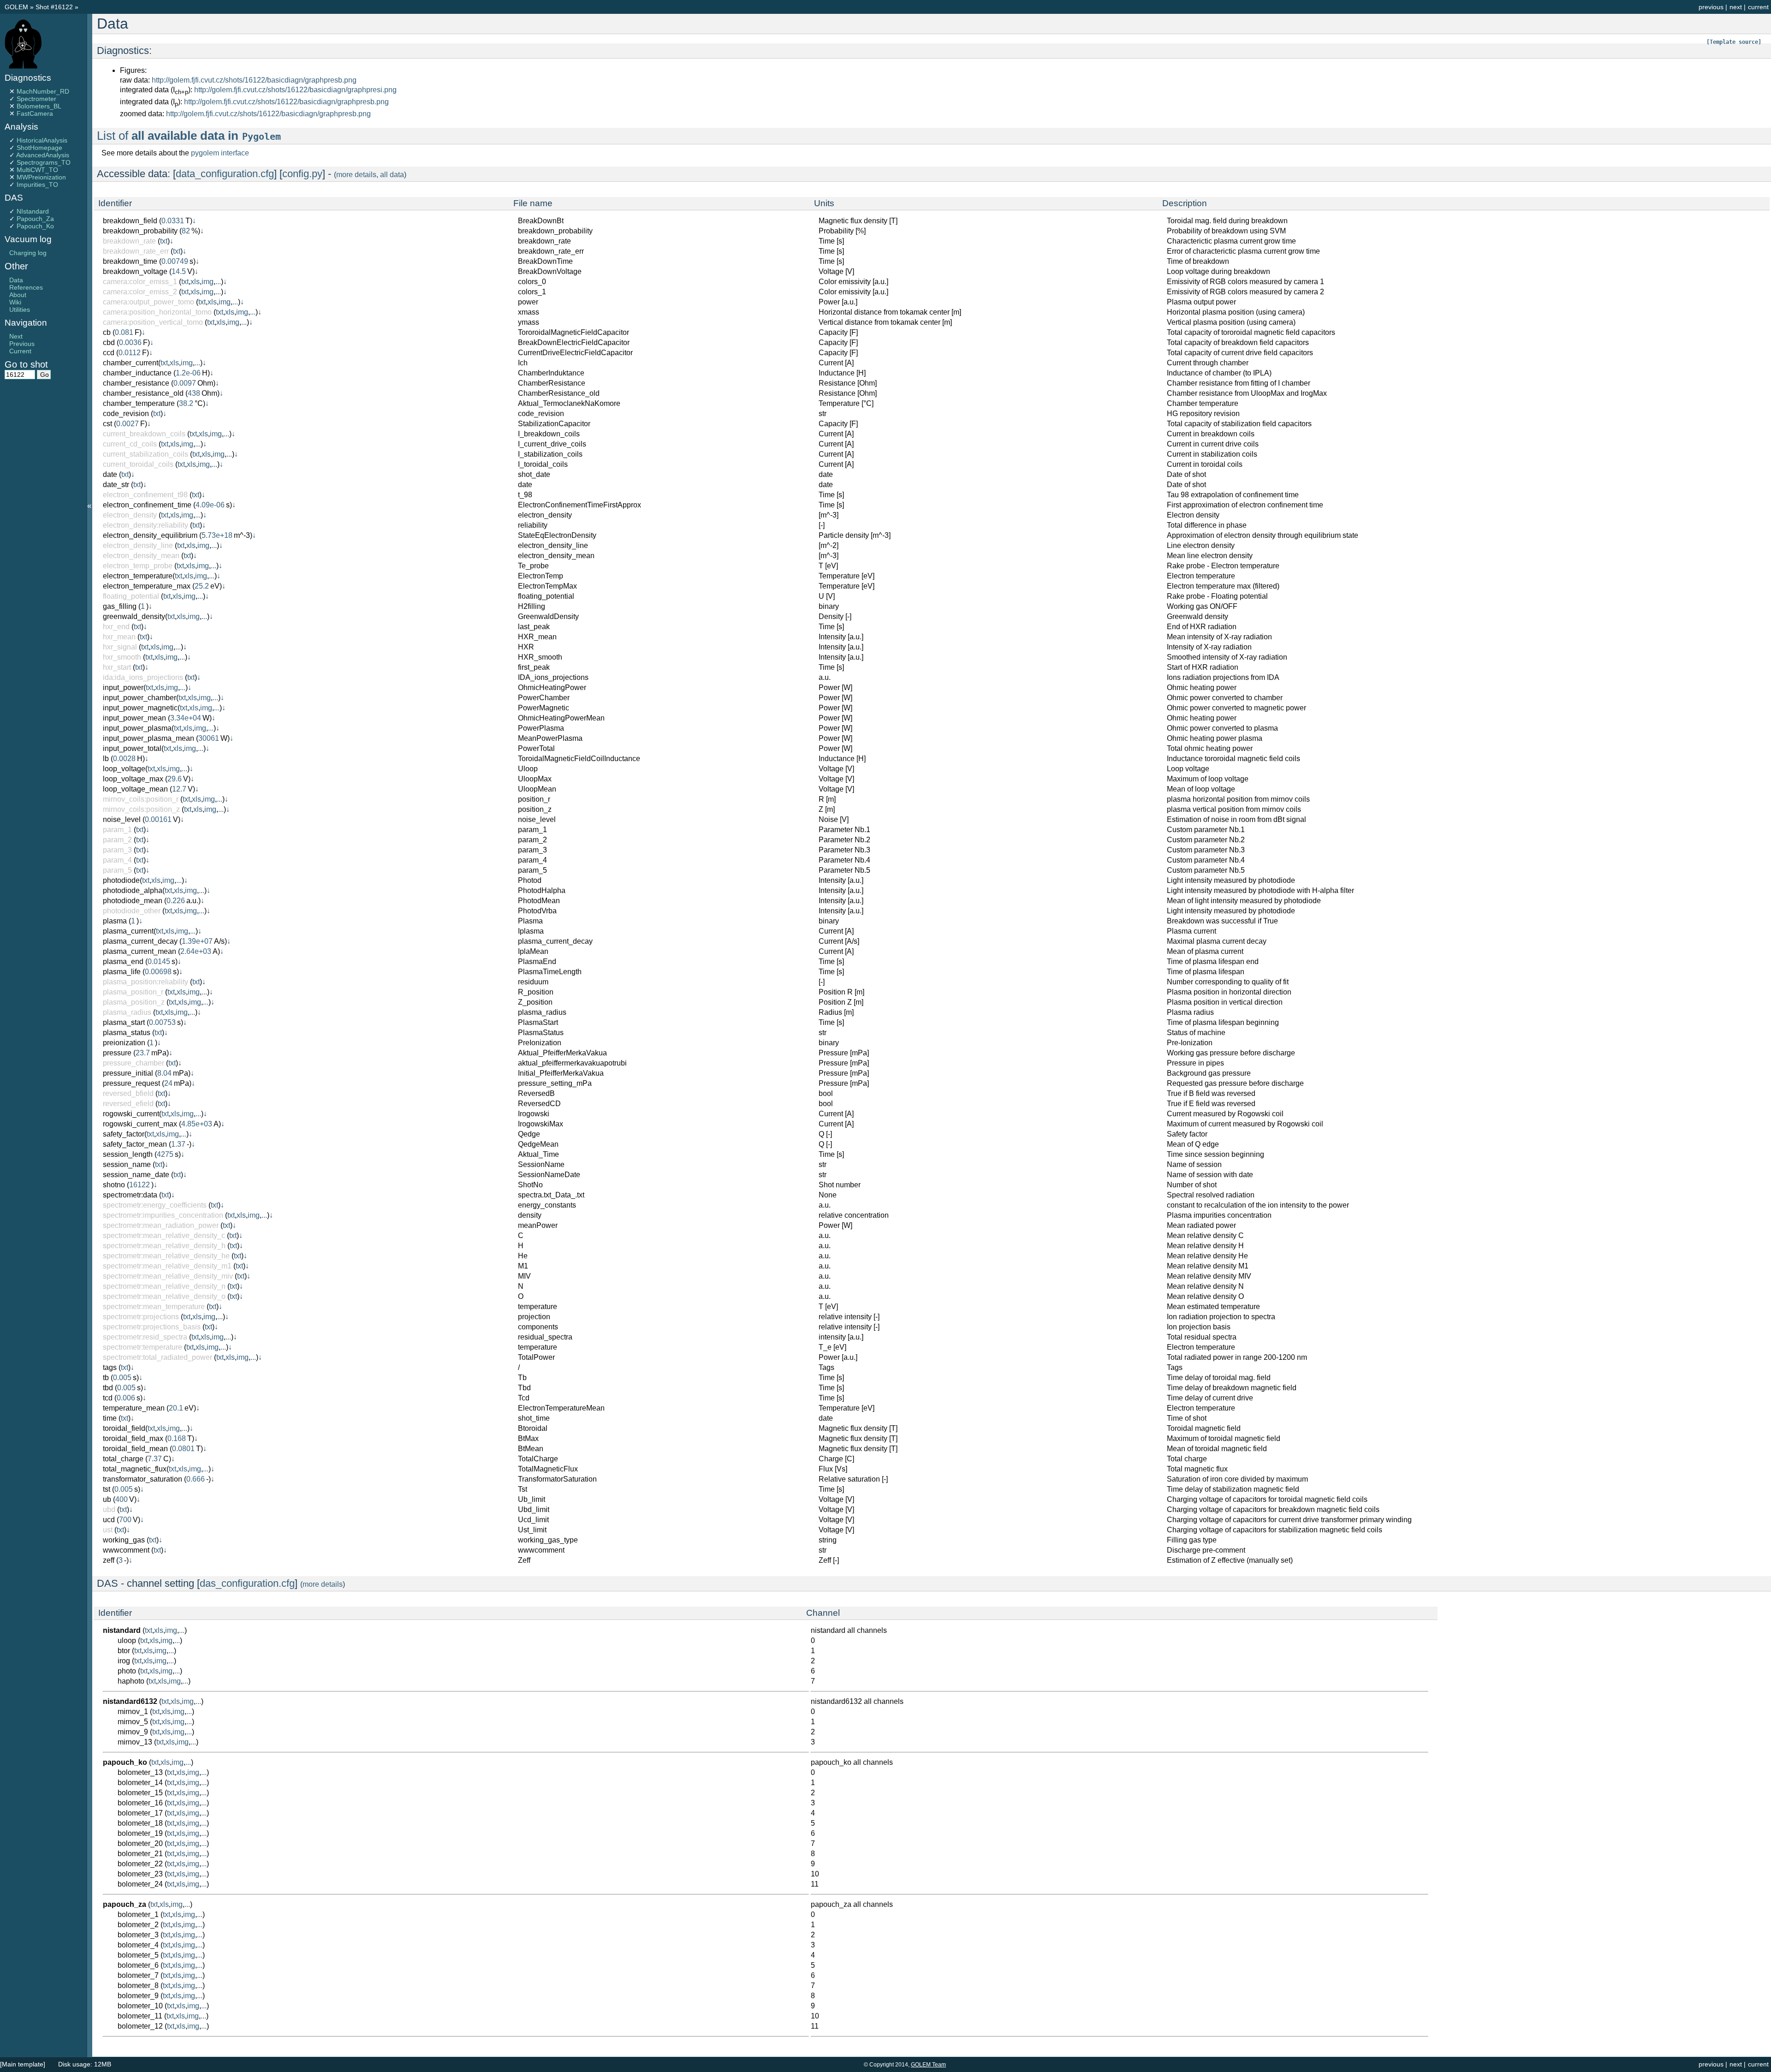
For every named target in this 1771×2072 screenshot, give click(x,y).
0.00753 (162, 1022)
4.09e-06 (210, 505)
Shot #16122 (54, 7)
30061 (209, 738)
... (218, 282)
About (18, 295)
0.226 (176, 901)
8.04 (164, 1073)
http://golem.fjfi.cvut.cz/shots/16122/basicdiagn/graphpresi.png (295, 90)
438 (194, 393)
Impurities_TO (37, 185)
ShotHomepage (39, 148)
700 (125, 1520)
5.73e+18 (217, 535)
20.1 (176, 1408)
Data (16, 280)
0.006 (126, 1398)
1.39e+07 (197, 941)
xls (195, 282)
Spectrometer (36, 99)
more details (356, 175)
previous (1711, 7)
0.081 (124, 332)
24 (168, 1083)
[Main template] (23, 2064)
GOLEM (17, 7)
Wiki (15, 302)
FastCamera (35, 113)
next (1736, 7)
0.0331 (173, 221)
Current (20, 351)
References (26, 287)
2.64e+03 (196, 951)
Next (16, 336)
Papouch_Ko (35, 226)
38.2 (186, 403)
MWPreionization (41, 177)
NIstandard (33, 211)
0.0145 (159, 962)
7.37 (155, 1459)
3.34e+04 (186, 718)
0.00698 (158, 972)
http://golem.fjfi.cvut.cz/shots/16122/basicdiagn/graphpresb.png (254, 80)
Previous (22, 344)
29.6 (175, 779)
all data (392, 175)
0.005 (122, 1378)
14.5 (179, 271)
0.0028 (124, 759)
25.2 (202, 586)
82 (186, 231)
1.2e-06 (188, 373)
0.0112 (130, 353)
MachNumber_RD (43, 91)
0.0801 (183, 1449)
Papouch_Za (35, 219)
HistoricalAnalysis (42, 140)
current (1758, 7)
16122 (140, 1185)
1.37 (178, 1144)
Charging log (28, 253)
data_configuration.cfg (225, 174)
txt (164, 241)
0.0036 (130, 342)
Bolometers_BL (39, 106)
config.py (302, 174)
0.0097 (185, 383)
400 (122, 1499)
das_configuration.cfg (247, 1583)
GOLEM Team (928, 2065)
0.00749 (175, 261)
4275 (165, 1154)
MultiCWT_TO (37, 170)
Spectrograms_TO (44, 162)
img (208, 282)
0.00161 (158, 819)
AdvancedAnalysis (43, 155)
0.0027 (128, 424)
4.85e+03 (197, 1124)
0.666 (196, 1479)
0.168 (177, 1438)
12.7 (179, 789)
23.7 (143, 1053)
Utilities (20, 310)
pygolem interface (220, 153)
